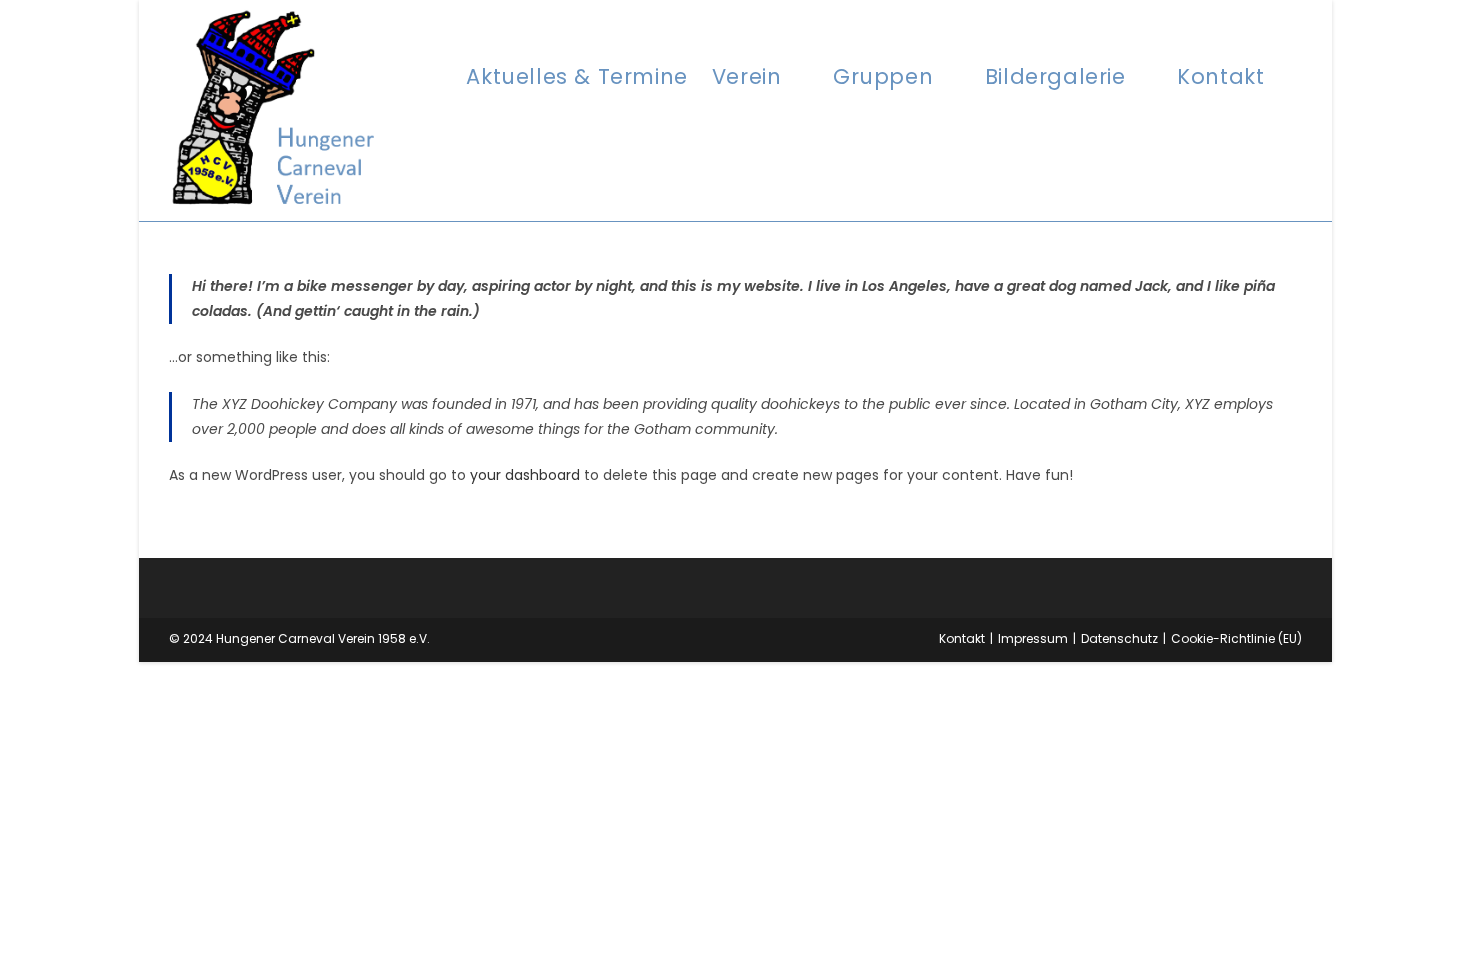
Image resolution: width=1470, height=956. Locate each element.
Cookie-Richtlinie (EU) (1236, 638)
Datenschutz (1119, 638)
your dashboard (525, 475)
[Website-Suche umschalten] (1297, 76)
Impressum (1033, 638)
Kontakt (962, 638)
